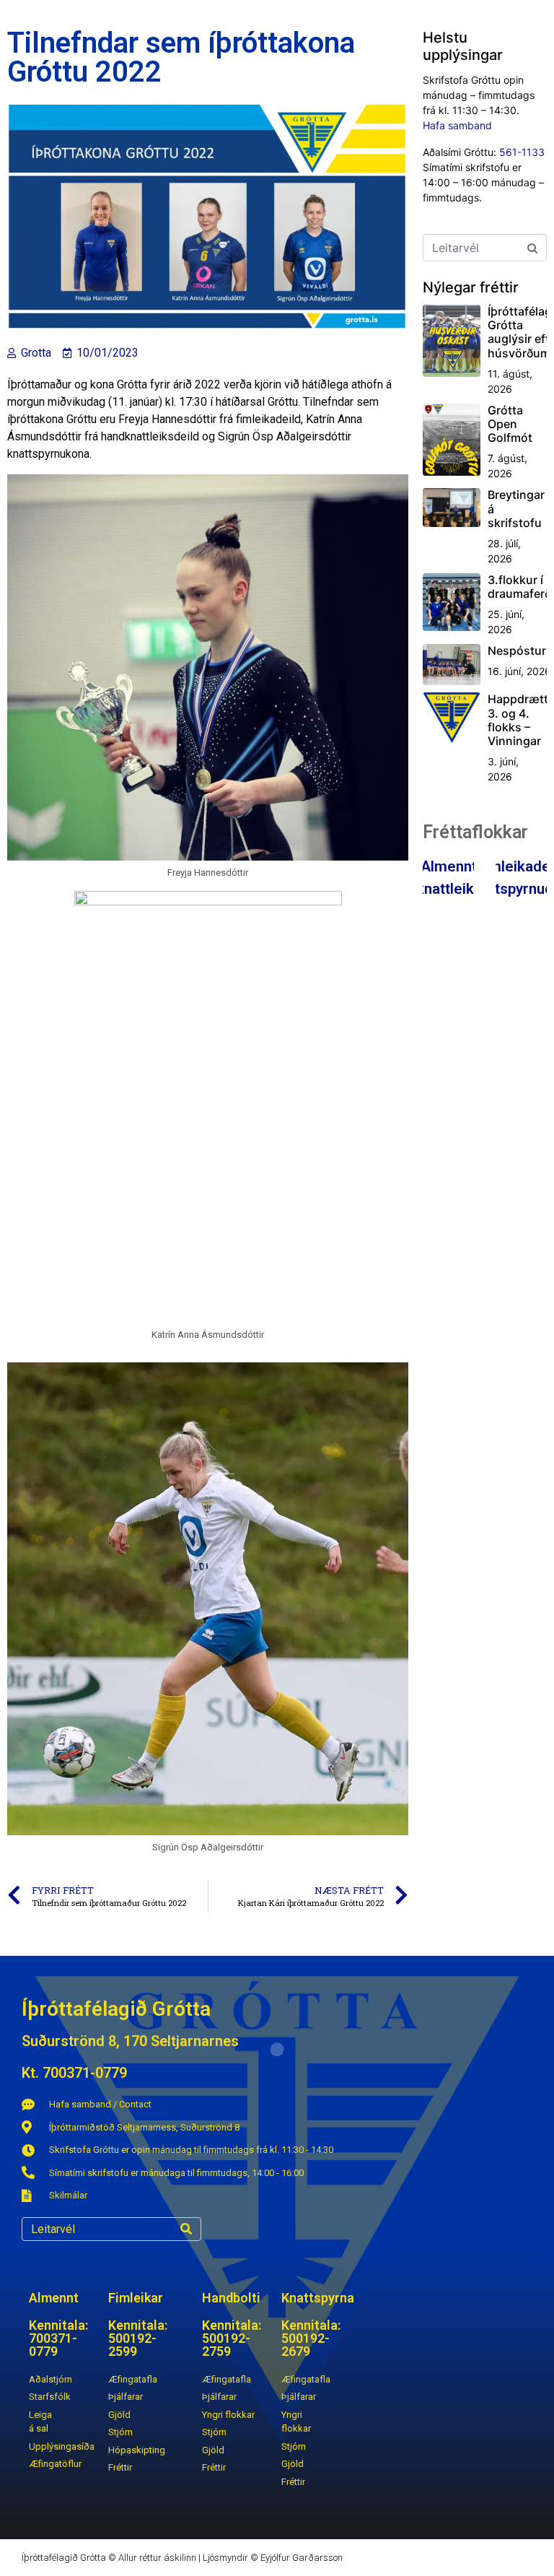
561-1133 (522, 152)
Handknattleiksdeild (448, 889)
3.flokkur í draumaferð (519, 587)
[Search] (186, 2229)
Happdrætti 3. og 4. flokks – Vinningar (519, 720)
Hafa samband (457, 125)
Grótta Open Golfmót (510, 424)
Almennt (449, 866)
